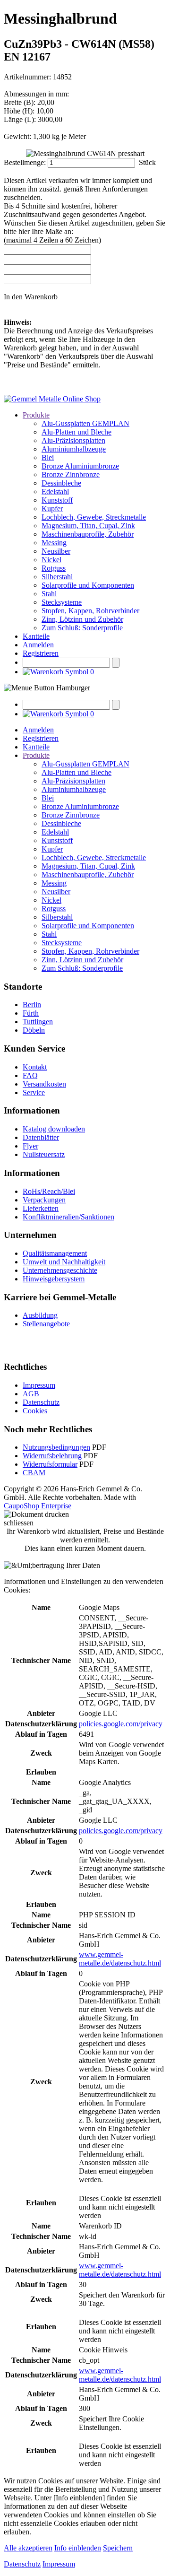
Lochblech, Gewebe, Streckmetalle (94, 517)
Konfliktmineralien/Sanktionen (68, 1217)
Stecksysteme (62, 602)
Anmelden (38, 645)
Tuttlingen (38, 1022)
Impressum (39, 1385)
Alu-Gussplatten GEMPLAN (85, 423)
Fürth (31, 1013)
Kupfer (52, 509)
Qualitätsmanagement (55, 1253)
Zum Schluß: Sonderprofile (82, 628)
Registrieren (41, 653)
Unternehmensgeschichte (60, 1270)
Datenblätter (41, 1137)
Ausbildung (40, 1315)
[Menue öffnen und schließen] (47, 688)
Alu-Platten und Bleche (76, 432)
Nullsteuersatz (44, 1154)
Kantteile (36, 636)
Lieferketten (41, 1208)
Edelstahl (55, 492)
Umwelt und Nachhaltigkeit (64, 1262)
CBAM (34, 1473)
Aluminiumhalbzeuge (74, 449)
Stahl (49, 594)
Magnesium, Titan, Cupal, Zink (88, 526)
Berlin (32, 1005)
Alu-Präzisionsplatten (73, 440)
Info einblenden (78, 2548)
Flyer (30, 1146)
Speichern (118, 2548)
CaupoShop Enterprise (38, 1506)
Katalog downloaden (54, 1129)
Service (34, 1092)
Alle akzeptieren (28, 2548)
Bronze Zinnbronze (71, 474)
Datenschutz (41, 1402)
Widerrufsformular (50, 1464)
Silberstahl (57, 577)
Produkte (36, 415)
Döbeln (34, 1030)
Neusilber (56, 551)
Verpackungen (44, 1200)
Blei (48, 457)
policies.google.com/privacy (121, 1724)
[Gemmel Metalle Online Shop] (52, 399)
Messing (54, 543)
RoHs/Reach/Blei (49, 1191)
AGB (31, 1394)
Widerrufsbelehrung (52, 1456)
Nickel (51, 560)
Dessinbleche (61, 483)
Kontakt (35, 1067)
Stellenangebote (46, 1324)
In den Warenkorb (31, 297)
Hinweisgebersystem (54, 1279)
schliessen (19, 1523)
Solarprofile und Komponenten (88, 585)
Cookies (35, 1411)
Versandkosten (44, 1084)
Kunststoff (57, 500)
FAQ (30, 1075)
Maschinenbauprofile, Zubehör (88, 534)
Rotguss (54, 568)
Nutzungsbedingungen (56, 1447)
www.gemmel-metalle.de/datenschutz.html (120, 1959)
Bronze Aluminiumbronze (80, 466)
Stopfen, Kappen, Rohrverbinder (90, 611)
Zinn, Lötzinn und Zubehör (82, 619)
